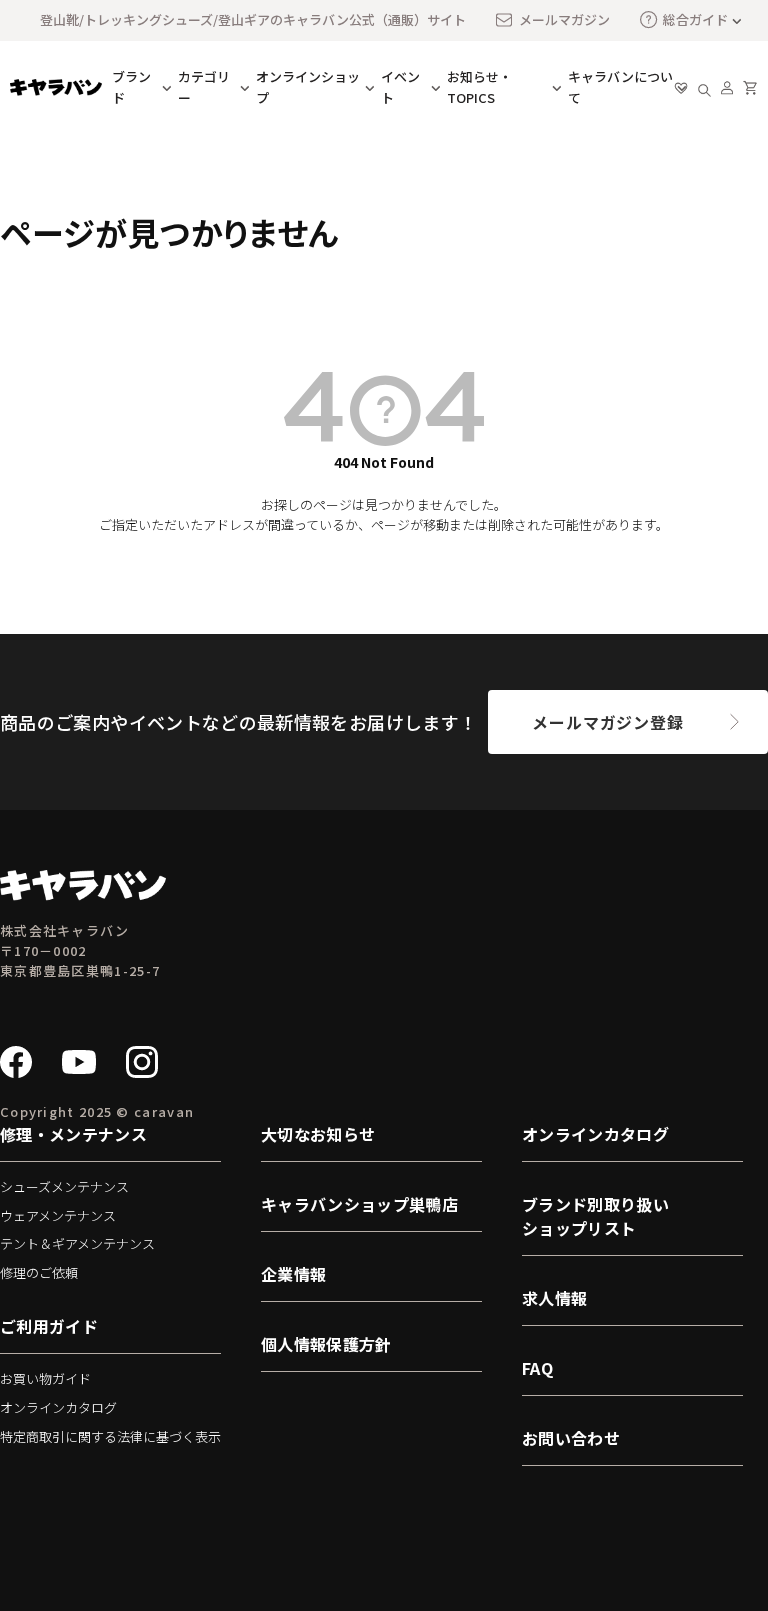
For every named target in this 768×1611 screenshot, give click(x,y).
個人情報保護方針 (326, 1344)
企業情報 (293, 1274)
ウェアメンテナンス (58, 1215)
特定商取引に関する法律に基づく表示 (110, 1436)
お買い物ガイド (45, 1378)
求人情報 (554, 1298)
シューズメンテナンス (64, 1186)
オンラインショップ (308, 87)
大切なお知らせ (318, 1134)
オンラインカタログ (58, 1407)
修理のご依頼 (39, 1272)
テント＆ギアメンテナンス (77, 1243)
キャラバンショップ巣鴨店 (359, 1204)
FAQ (537, 1368)
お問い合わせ (571, 1438)
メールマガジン (564, 19)
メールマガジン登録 (607, 722)
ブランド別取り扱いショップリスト (595, 1216)
